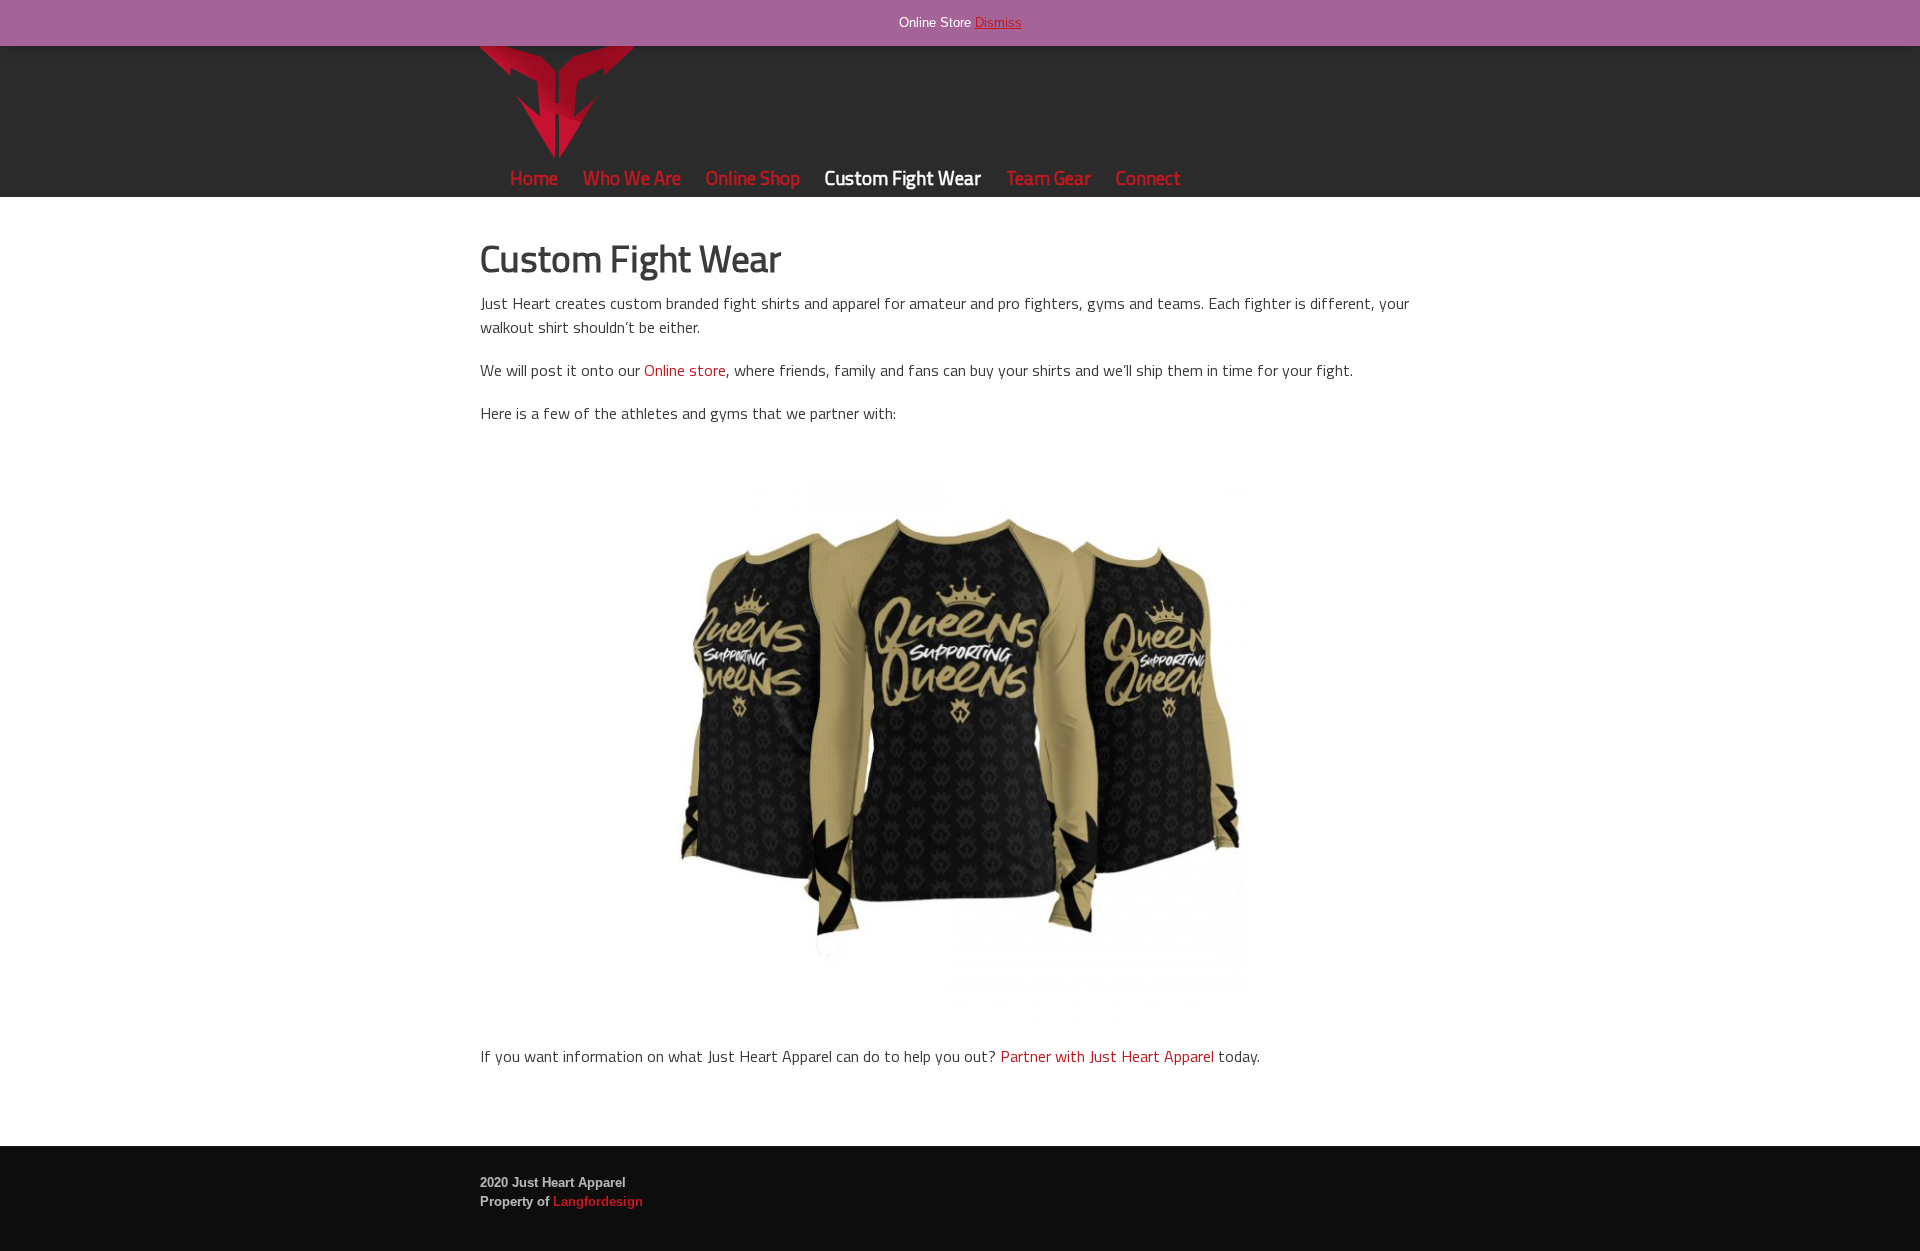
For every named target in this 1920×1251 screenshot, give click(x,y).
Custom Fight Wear (903, 178)
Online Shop (753, 178)
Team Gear (1048, 178)
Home (534, 178)
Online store (685, 370)
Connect (1148, 178)
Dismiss (998, 22)
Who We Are (632, 178)
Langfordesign (598, 1201)
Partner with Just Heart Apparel (1107, 1056)
